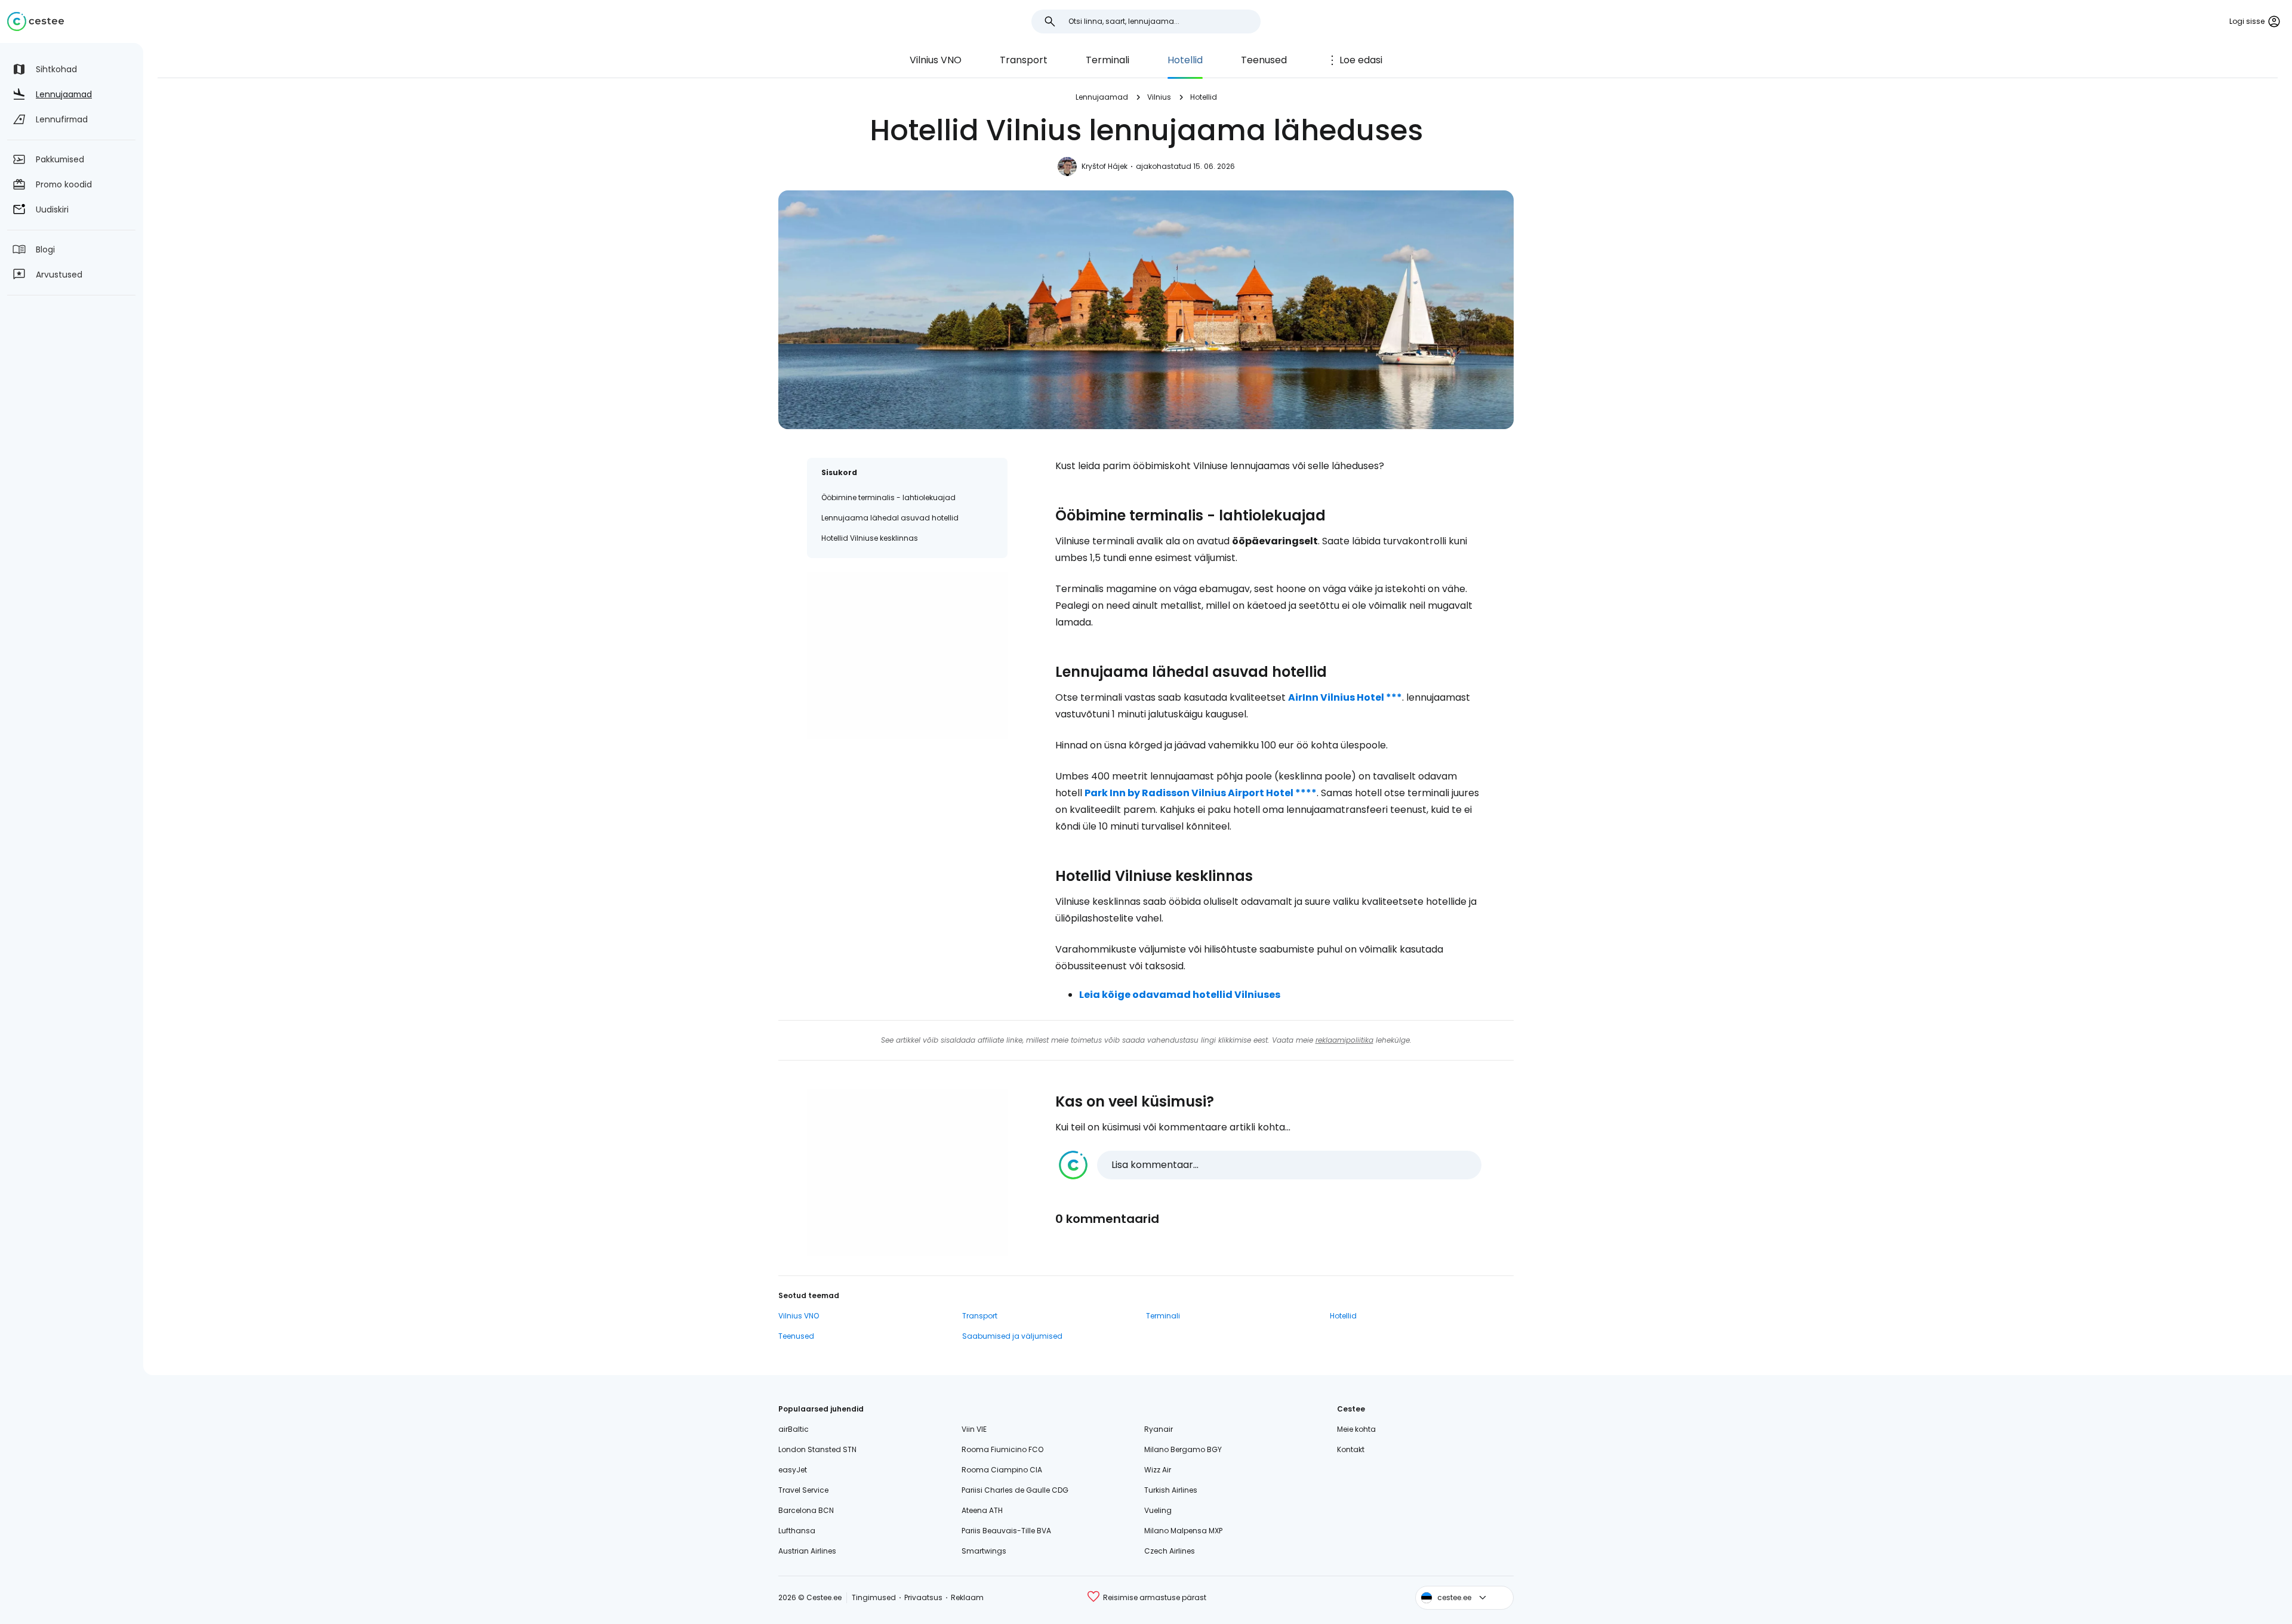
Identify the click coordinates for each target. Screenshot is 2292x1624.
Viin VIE (974, 1429)
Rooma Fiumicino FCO (1002, 1449)
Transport (1024, 60)
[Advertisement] (907, 656)
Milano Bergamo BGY (1183, 1449)
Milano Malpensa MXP (1183, 1531)
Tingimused (874, 1597)
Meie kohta (1356, 1429)
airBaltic (794, 1429)
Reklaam (967, 1597)
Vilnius (1159, 97)
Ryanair (1159, 1429)
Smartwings (984, 1551)
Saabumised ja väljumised (1012, 1336)
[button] (1270, 1165)
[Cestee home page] (36, 21)
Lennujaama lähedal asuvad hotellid (890, 518)
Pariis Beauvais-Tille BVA (1006, 1531)
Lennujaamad (1102, 97)
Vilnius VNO (936, 60)
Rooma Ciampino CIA (1002, 1470)
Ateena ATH (982, 1510)
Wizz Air (1158, 1470)
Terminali (1108, 60)
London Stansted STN (817, 1449)
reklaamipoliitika (1344, 1040)
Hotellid (1185, 60)
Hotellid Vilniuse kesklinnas (870, 538)
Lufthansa (797, 1531)
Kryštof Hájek (1105, 166)
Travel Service (803, 1490)
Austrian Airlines (807, 1551)
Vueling (1158, 1510)
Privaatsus (923, 1597)
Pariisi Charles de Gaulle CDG (1015, 1490)
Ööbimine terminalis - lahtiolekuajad (888, 497)
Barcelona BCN (806, 1510)
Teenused (1264, 60)
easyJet (793, 1470)
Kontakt (1351, 1449)
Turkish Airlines (1171, 1490)
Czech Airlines (1170, 1551)
